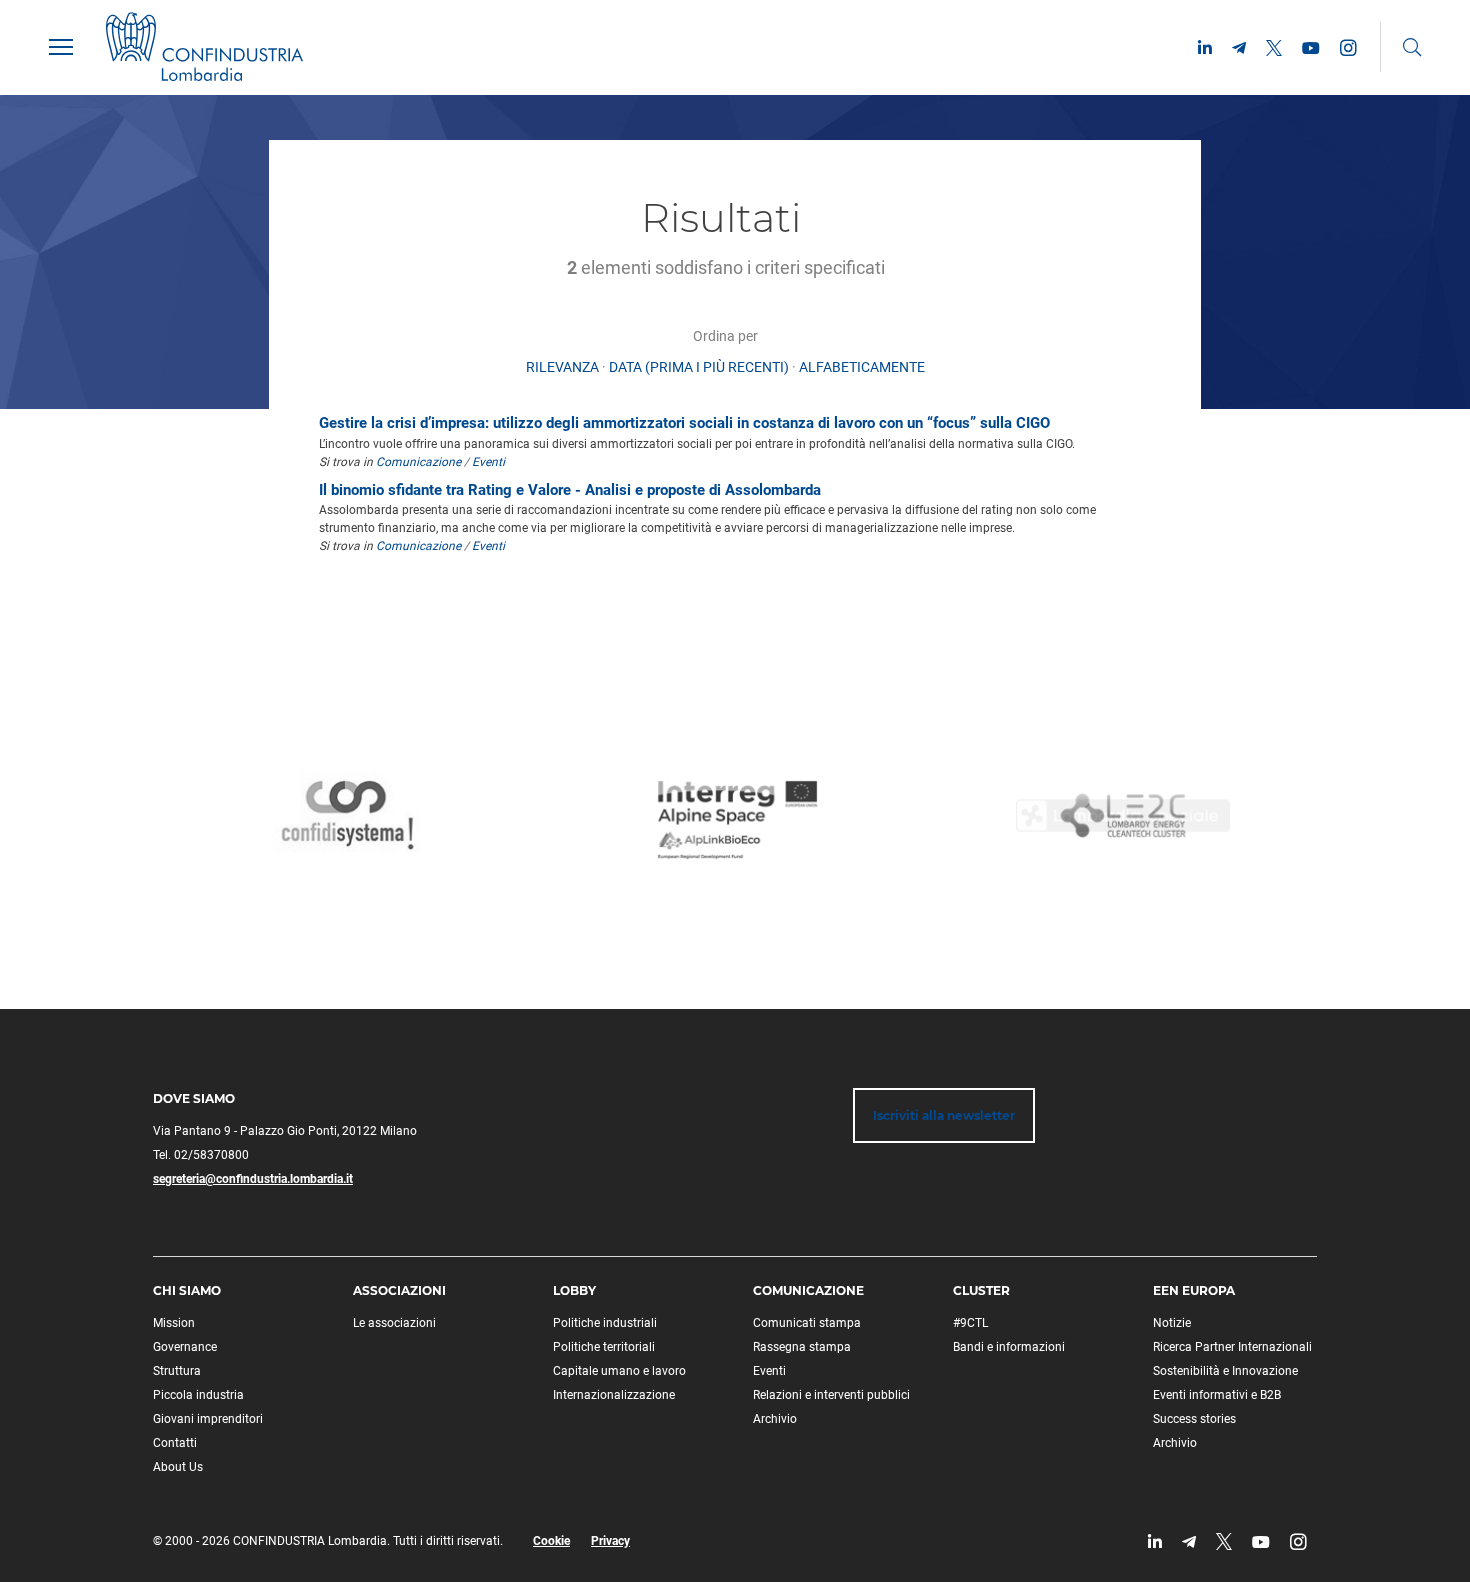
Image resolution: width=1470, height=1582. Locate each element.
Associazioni (399, 1290)
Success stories (1194, 1419)
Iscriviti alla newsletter (944, 1115)
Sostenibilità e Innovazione (1225, 1371)
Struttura (177, 1371)
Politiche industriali (605, 1323)
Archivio (775, 1419)
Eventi (488, 462)
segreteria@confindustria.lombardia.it (253, 1179)
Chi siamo (187, 1290)
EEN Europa (1194, 1290)
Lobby (574, 1290)
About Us (178, 1467)
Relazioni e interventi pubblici (831, 1395)
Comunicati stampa (807, 1323)
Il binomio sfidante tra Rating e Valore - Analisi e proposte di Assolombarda (570, 490)
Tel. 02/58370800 (201, 1155)
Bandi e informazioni (1009, 1347)
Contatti (175, 1443)
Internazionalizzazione (614, 1395)
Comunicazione (418, 462)
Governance (185, 1347)
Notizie (1172, 1323)
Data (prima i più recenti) (699, 367)
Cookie (551, 1541)
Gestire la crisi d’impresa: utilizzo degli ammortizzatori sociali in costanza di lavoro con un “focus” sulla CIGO (684, 423)
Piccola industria (198, 1395)
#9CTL (970, 1323)
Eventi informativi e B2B (1217, 1395)
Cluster (981, 1290)
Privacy (610, 1541)
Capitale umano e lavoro (619, 1371)
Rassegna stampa (802, 1347)
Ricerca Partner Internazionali (1232, 1347)
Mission (174, 1323)
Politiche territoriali (604, 1347)
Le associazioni (394, 1323)
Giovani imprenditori (208, 1419)
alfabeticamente (862, 367)
